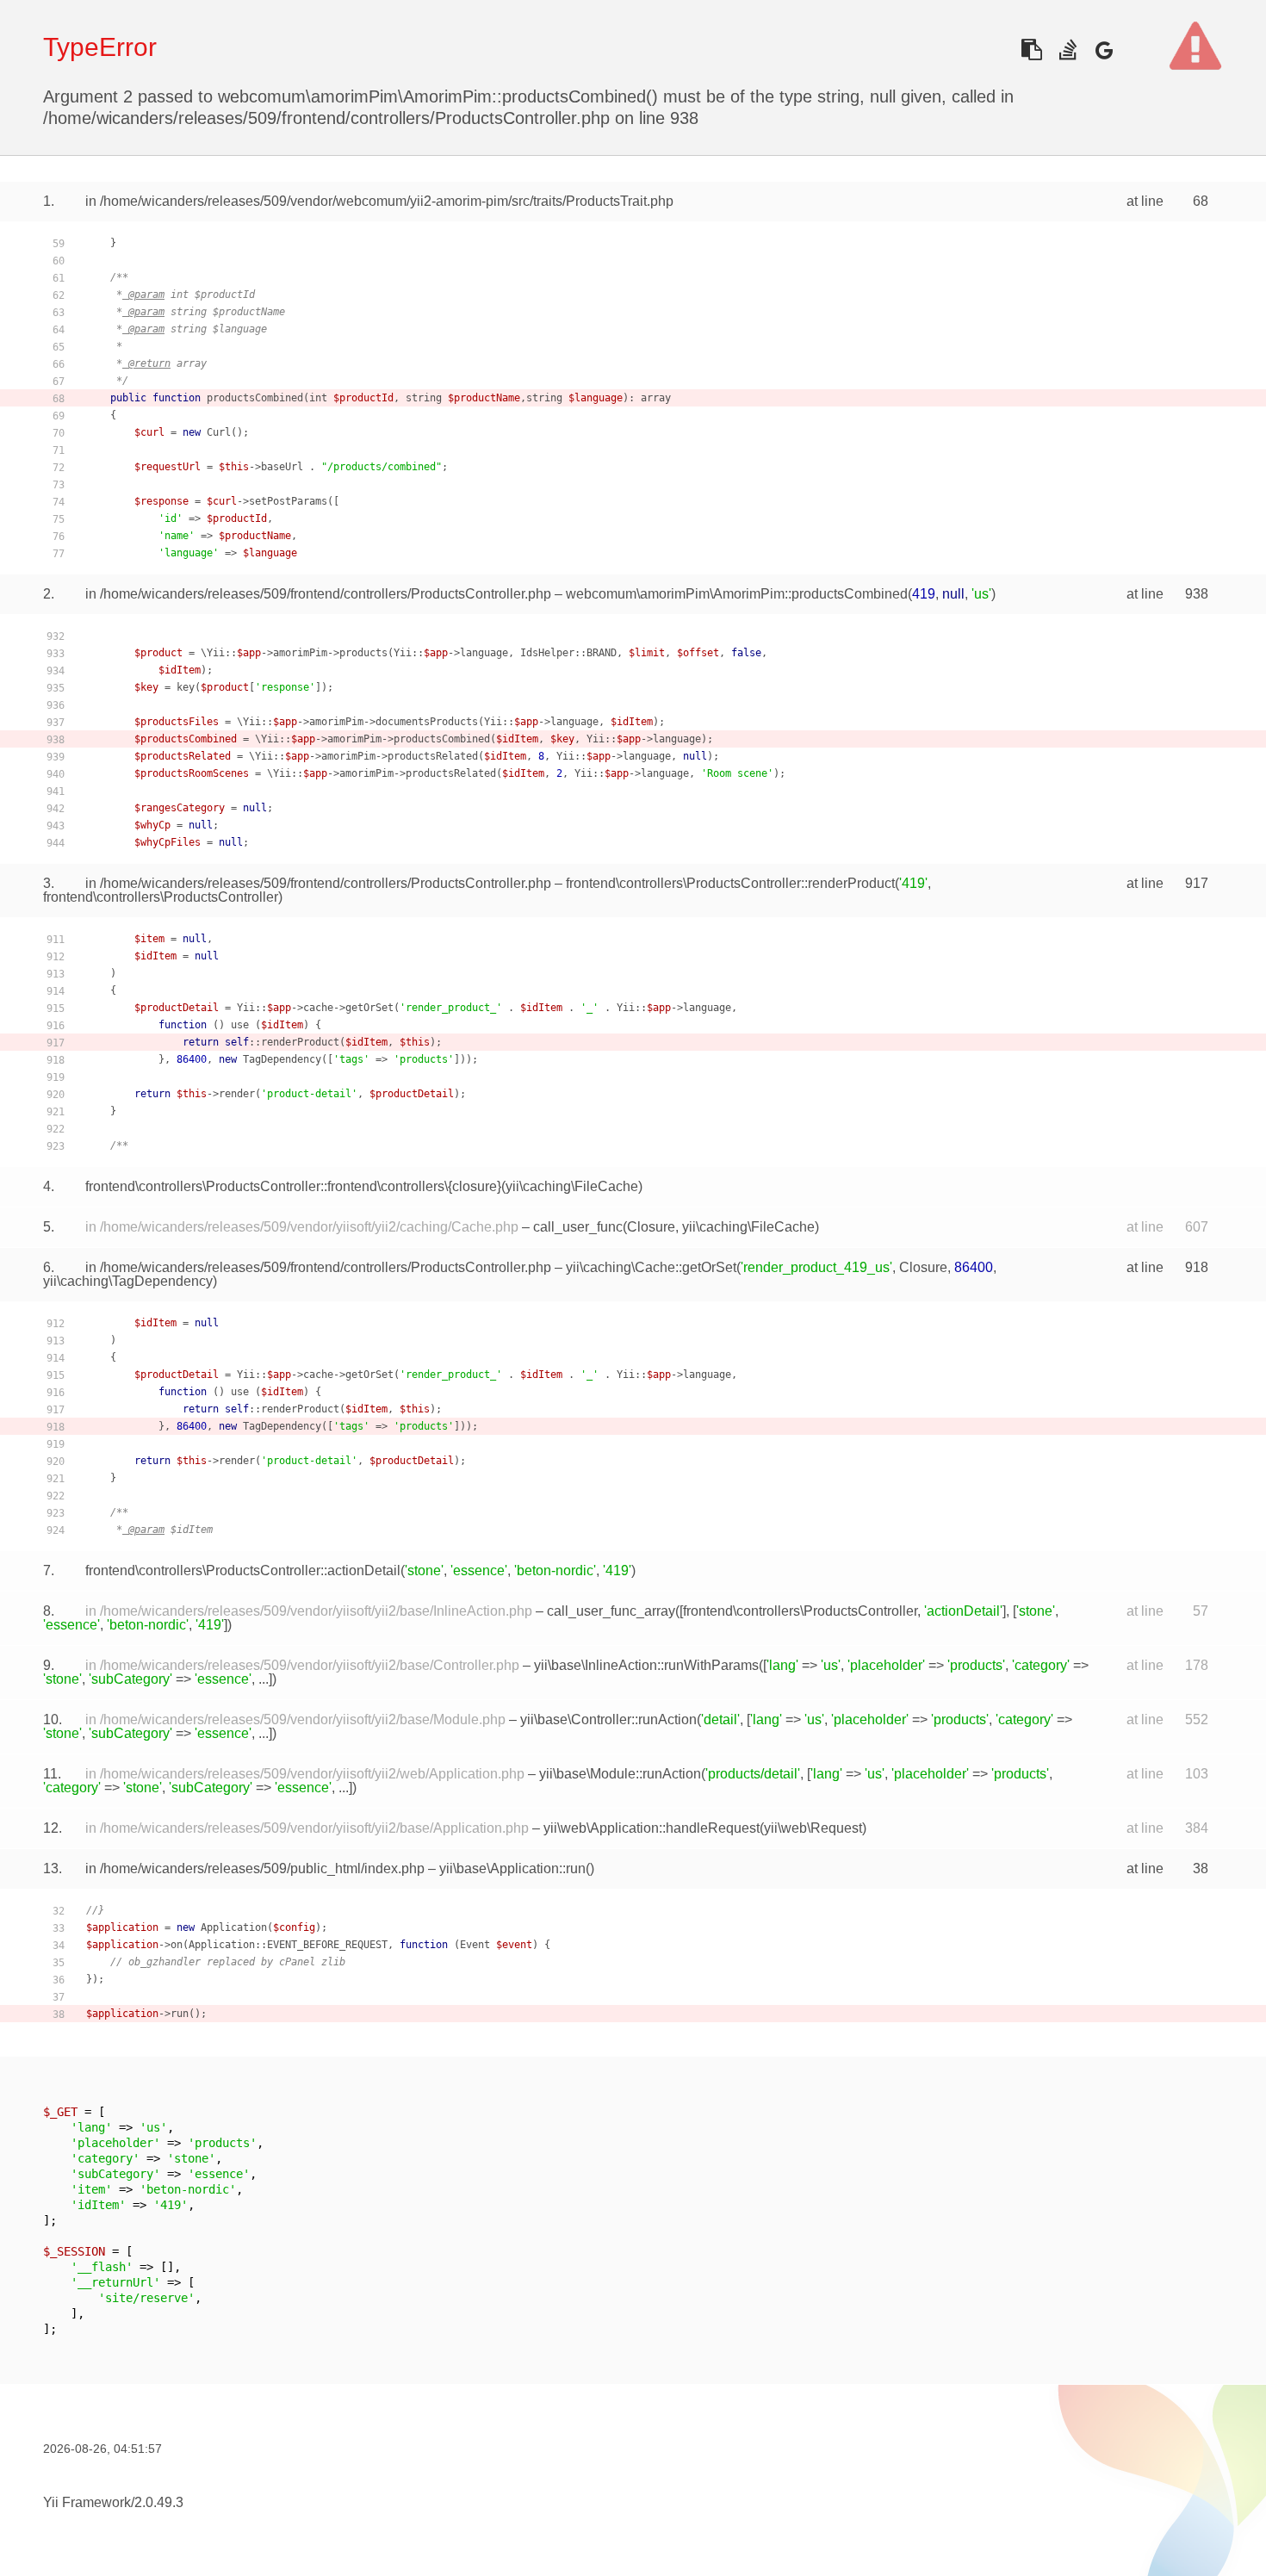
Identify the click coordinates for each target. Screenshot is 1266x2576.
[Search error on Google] (1104, 50)
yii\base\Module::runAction (620, 1774)
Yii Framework (87, 2502)
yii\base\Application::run (512, 1868)
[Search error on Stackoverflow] (1067, 50)
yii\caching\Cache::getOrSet (651, 1267)
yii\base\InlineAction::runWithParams (646, 1665)
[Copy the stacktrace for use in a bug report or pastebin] (1031, 50)
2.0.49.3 (159, 2502)
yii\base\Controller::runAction (608, 1719)
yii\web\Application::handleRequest (652, 1828)
